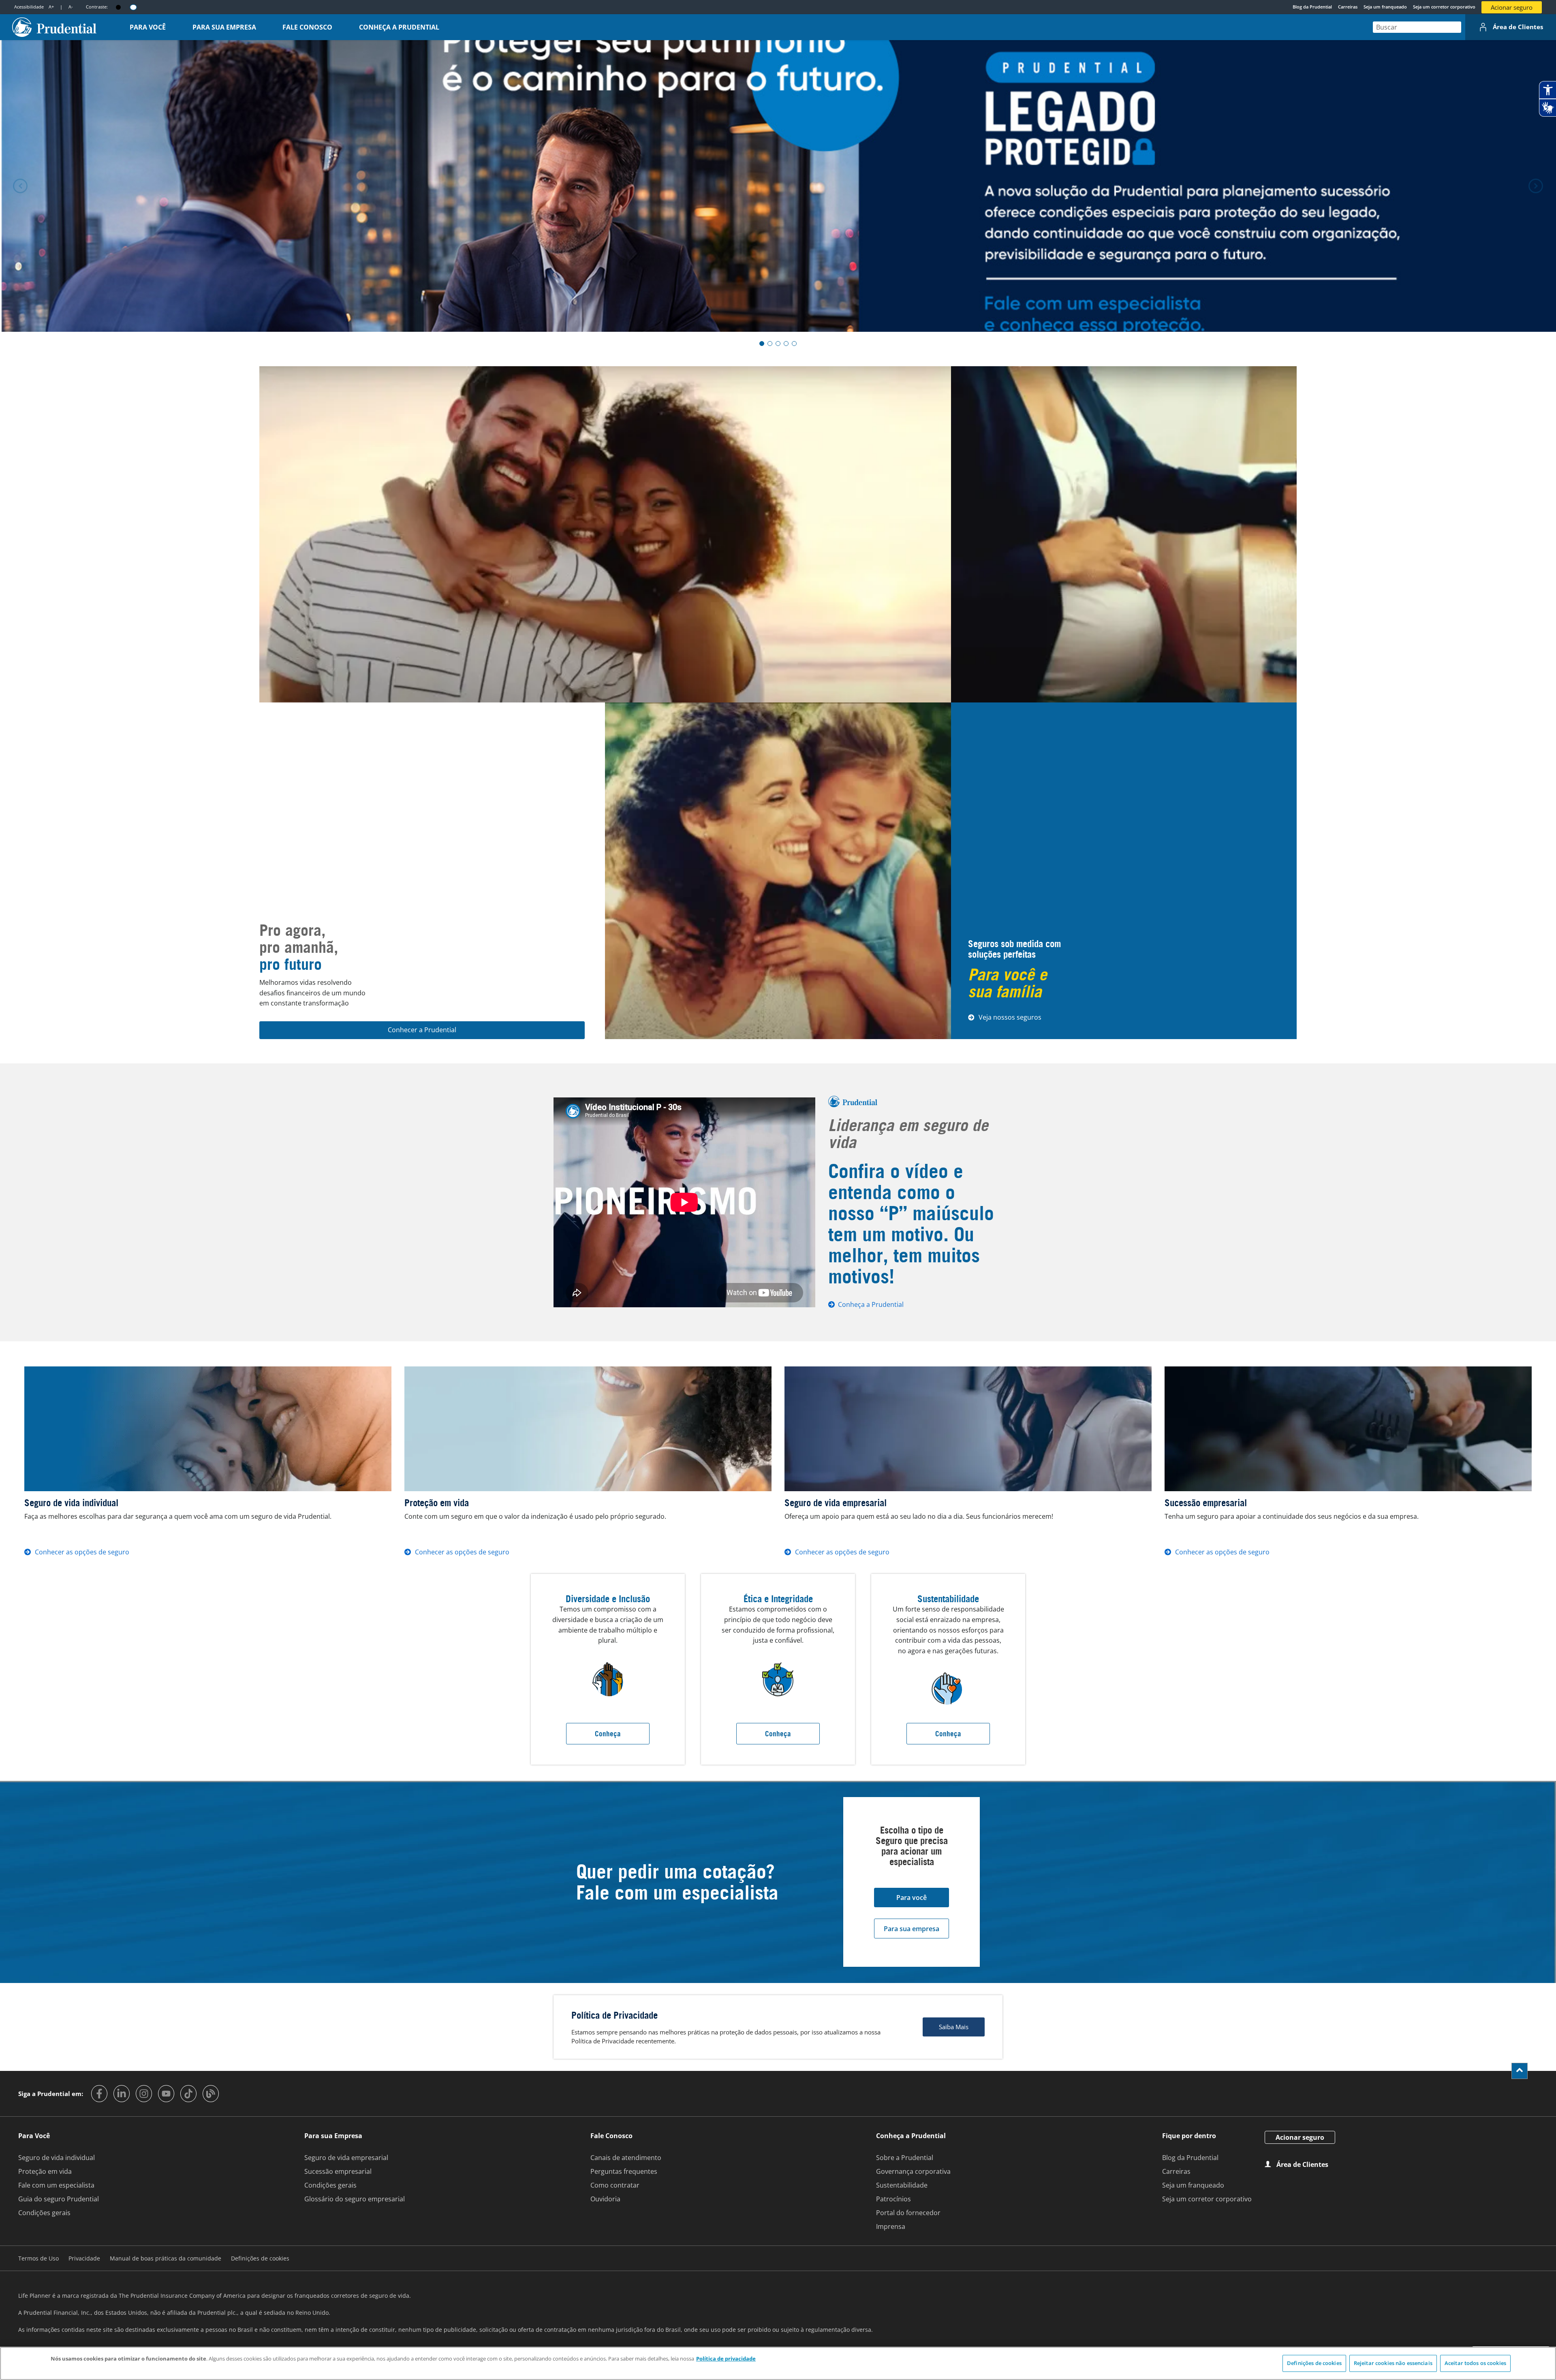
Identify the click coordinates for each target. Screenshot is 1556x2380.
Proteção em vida (45, 2171)
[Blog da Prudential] (211, 2094)
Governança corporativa (913, 2171)
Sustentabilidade (902, 2185)
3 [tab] (778, 344)
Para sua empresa (912, 1929)
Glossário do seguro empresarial (355, 2199)
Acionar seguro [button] (1512, 7)
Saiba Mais (954, 2027)
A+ (51, 7)
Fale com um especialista (56, 2185)
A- (71, 7)
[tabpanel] (778, 186)
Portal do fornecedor (908, 2213)
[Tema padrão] (133, 7)
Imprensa (891, 2226)
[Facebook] (99, 2094)
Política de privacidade (726, 2359)
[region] (778, 2363)
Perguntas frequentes (624, 2171)
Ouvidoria (605, 2199)
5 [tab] (794, 344)
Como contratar (615, 2185)
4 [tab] (786, 344)
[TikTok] (188, 2094)
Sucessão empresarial (338, 2171)
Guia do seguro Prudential (59, 2199)
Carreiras (1348, 7)
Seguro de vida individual (57, 2158)
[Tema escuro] (118, 7)
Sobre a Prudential (905, 2158)
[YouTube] (166, 2094)
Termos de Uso (38, 2258)
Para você (912, 1898)
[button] (148, 27)
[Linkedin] (122, 2094)
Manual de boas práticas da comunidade (166, 2258)
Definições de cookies (1314, 2363)
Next (1536, 186)
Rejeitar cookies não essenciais (1393, 2363)
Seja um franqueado (1385, 7)
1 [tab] (762, 344)
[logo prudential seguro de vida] (54, 27)
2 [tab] (770, 344)
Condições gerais (44, 2213)
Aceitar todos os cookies (1475, 2363)
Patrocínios (893, 2199)
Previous (20, 186)
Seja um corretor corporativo (1444, 7)
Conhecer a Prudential (422, 1030)
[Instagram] (144, 2094)
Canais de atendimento (626, 2158)
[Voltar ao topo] (1520, 2071)
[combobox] (1417, 27)
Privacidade (84, 2258)
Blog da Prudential (1312, 7)
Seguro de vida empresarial (346, 2158)
